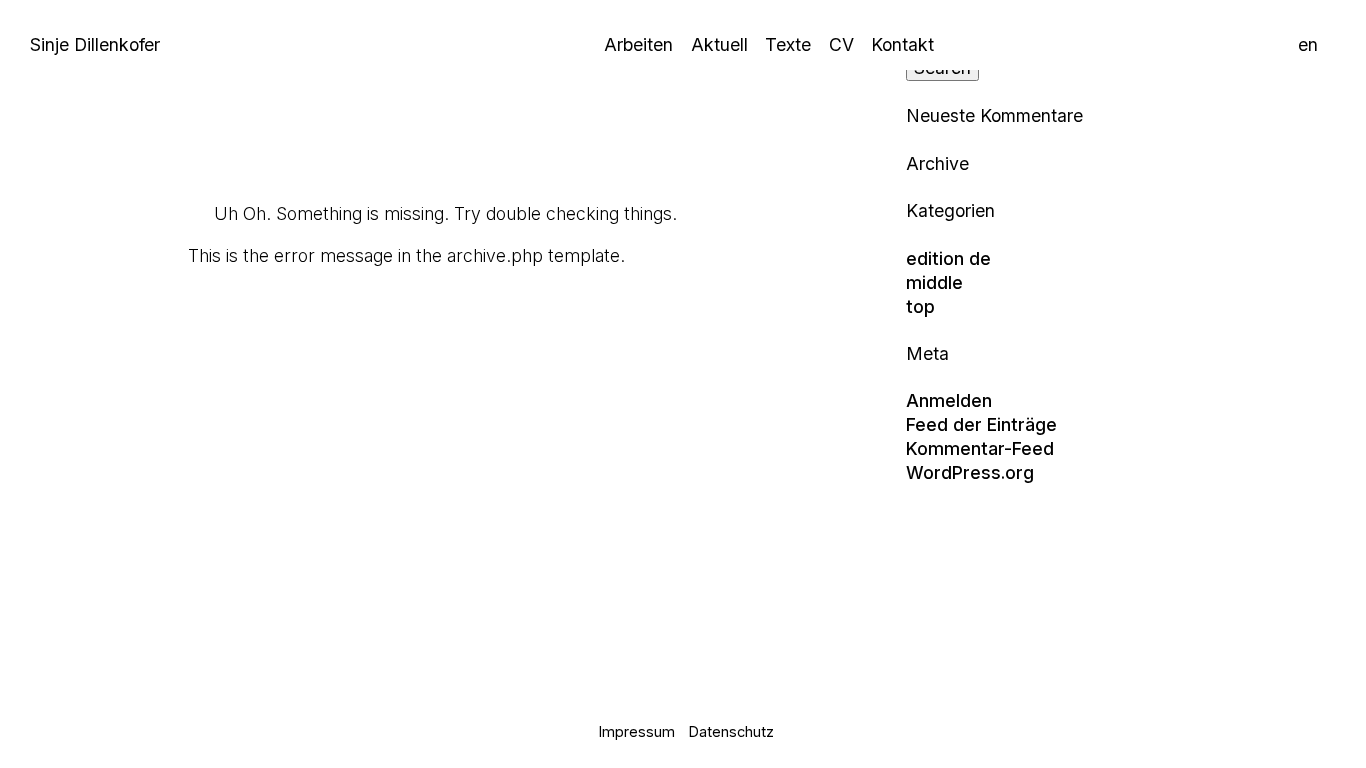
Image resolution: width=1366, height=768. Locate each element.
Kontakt (902, 44)
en (1308, 44)
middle (934, 282)
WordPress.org (970, 472)
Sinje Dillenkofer (95, 44)
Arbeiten (638, 44)
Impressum (637, 731)
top (920, 306)
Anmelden (949, 400)
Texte (788, 44)
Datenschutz (731, 731)
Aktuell (719, 44)
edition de (948, 258)
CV (841, 44)
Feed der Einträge (981, 424)
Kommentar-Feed (980, 448)
